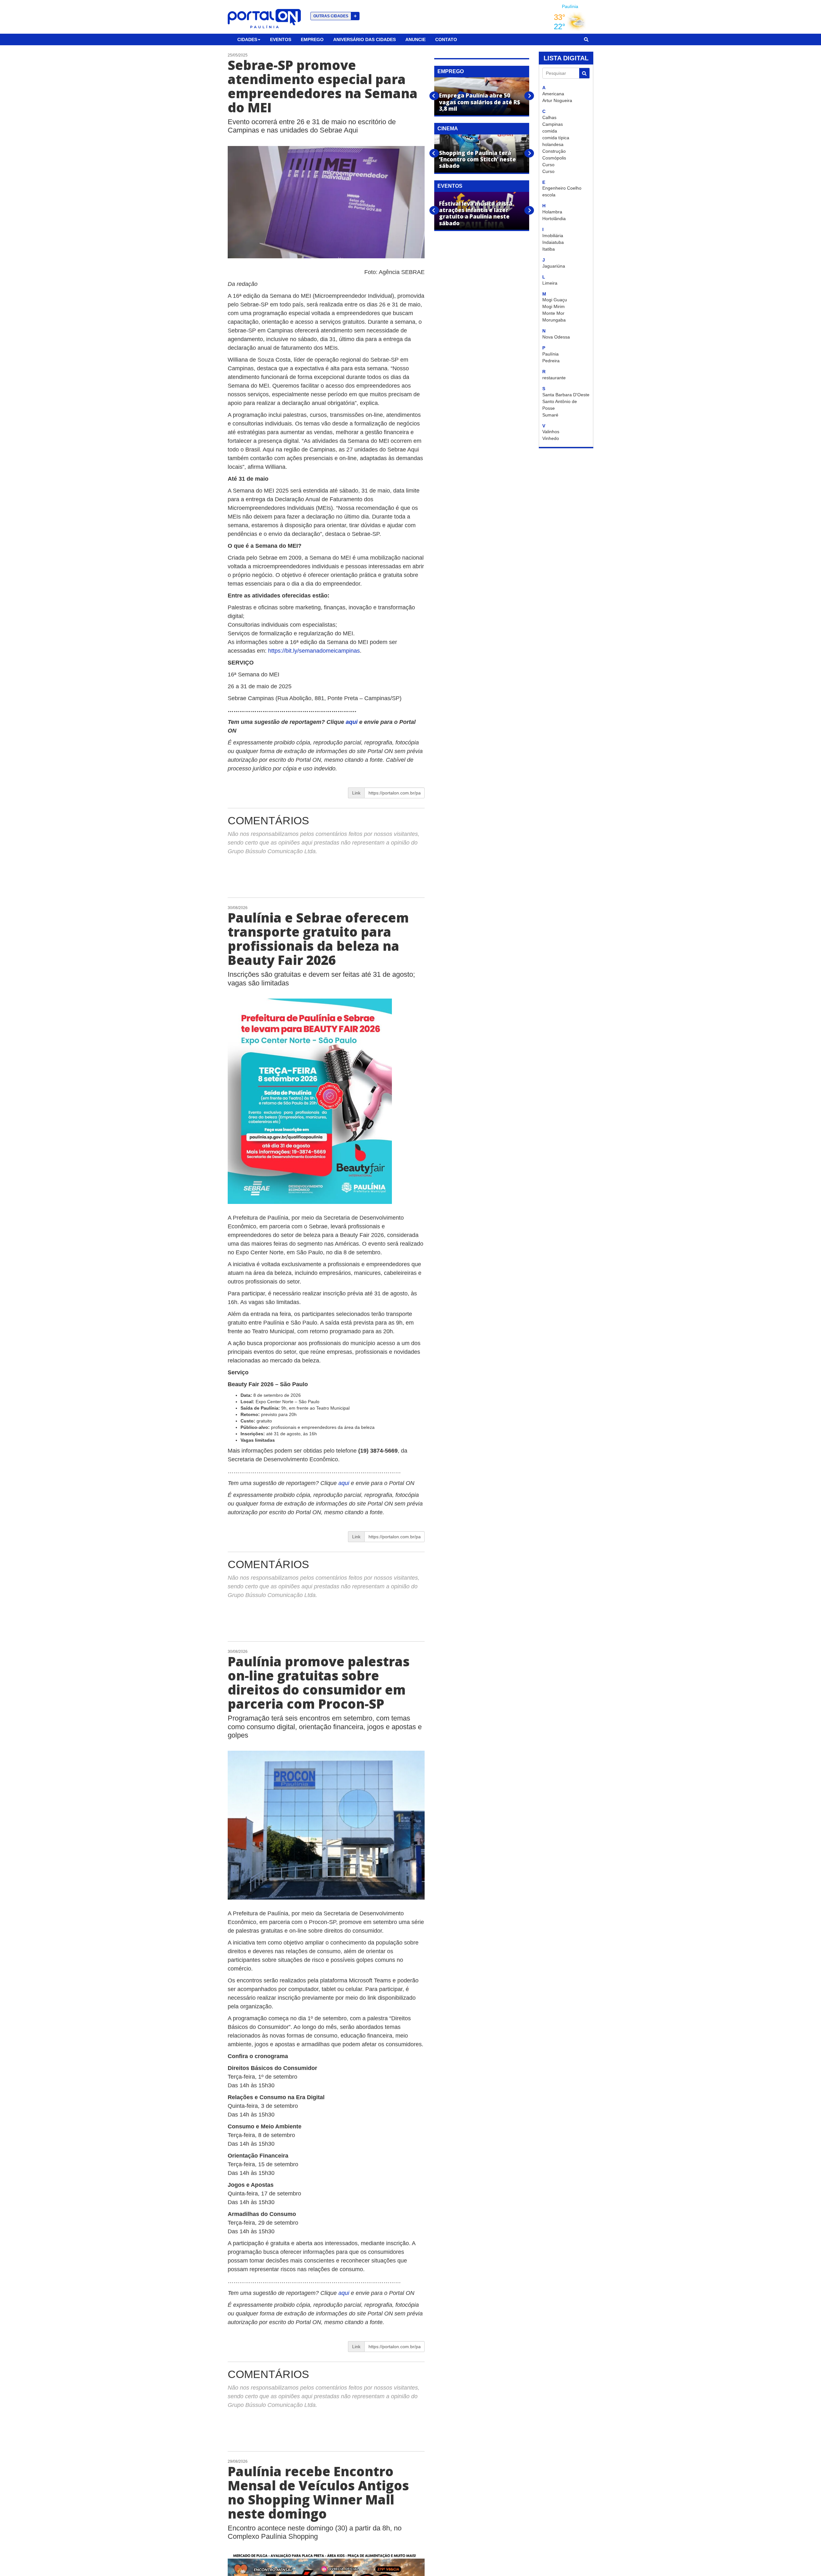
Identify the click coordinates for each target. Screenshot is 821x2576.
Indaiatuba (553, 242)
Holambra (552, 212)
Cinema (448, 129)
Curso (548, 165)
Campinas (553, 124)
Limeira (550, 283)
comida (550, 131)
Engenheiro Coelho (562, 188)
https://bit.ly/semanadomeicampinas (314, 651)
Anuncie (415, 39)
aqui (352, 722)
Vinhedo (551, 438)
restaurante (554, 378)
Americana (553, 94)
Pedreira (551, 361)
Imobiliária (553, 236)
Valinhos (551, 432)
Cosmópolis (554, 158)
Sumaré (550, 415)
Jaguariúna (554, 266)
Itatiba (549, 249)
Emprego (312, 39)
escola (549, 195)
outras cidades (335, 16)
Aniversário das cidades (364, 39)
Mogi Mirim (554, 306)
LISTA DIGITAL (566, 58)
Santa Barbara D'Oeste (566, 395)
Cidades (247, 39)
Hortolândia (554, 219)
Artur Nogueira (557, 100)
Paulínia (550, 354)
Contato (446, 39)
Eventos (281, 39)
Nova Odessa (556, 337)
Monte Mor (553, 313)
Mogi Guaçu (555, 300)
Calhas (549, 117)
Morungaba (554, 320)
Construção (554, 151)
